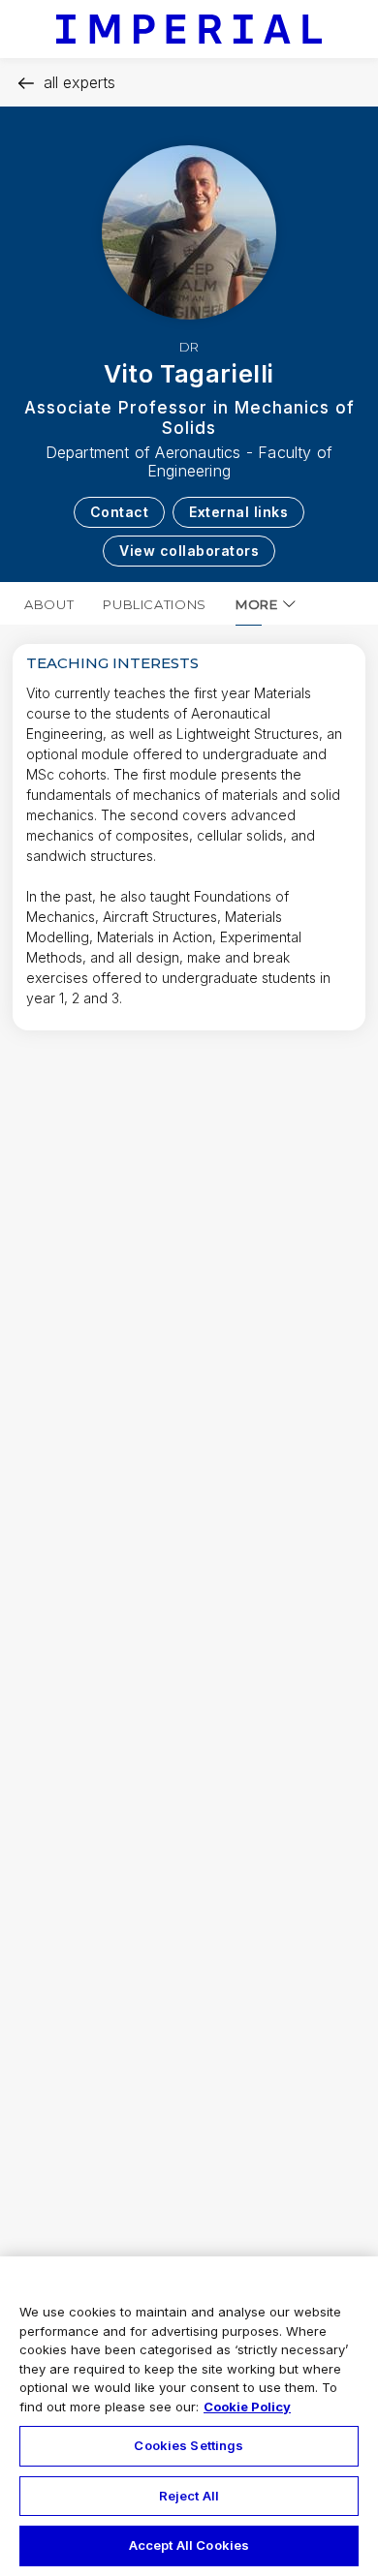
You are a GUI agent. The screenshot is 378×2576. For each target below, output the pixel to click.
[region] (189, 2416)
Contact (120, 512)
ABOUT (49, 604)
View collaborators (189, 551)
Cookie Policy (247, 2407)
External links (238, 512)
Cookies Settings (189, 2445)
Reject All (189, 2496)
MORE (257, 604)
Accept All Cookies (189, 2545)
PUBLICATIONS (155, 604)
